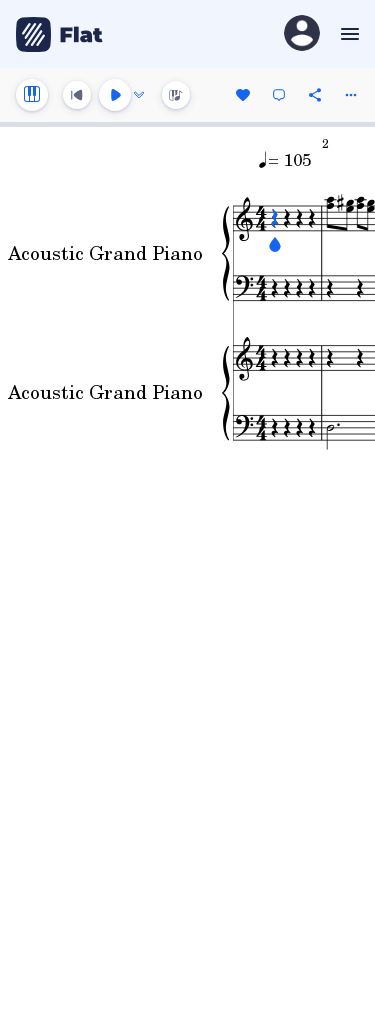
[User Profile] (302, 34)
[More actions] (351, 95)
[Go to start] (77, 95)
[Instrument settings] (32, 95)
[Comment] (279, 95)
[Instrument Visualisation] (176, 95)
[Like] (243, 95)
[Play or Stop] (115, 95)
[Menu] (347, 34)
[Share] (315, 95)
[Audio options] (139, 95)
